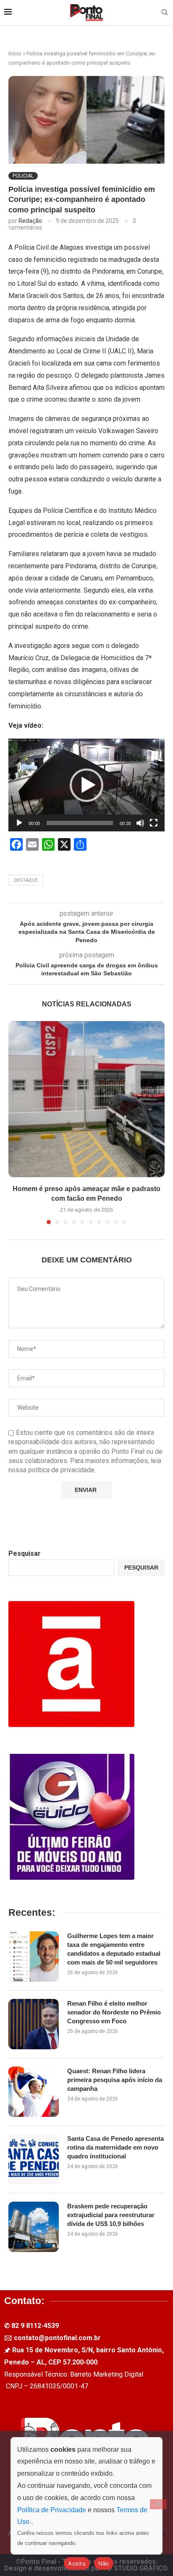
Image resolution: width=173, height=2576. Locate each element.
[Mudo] (140, 823)
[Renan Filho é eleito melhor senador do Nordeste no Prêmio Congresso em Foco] (34, 2024)
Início (15, 54)
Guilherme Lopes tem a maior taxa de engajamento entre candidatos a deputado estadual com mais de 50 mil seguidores (114, 1949)
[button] (86, 785)
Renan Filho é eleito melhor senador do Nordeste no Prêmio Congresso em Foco (114, 2012)
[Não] (158, 2504)
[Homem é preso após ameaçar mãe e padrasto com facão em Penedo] (86, 1099)
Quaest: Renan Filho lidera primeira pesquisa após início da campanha (115, 2080)
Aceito (77, 2563)
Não (104, 2563)
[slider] (80, 823)
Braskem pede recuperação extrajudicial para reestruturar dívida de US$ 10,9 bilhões (111, 2215)
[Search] (165, 13)
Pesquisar (25, 1553)
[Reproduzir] (19, 823)
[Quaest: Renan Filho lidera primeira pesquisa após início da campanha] (34, 2092)
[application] (86, 785)
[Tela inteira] (154, 823)
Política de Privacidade (52, 2510)
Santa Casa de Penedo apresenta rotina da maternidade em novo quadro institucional (115, 2147)
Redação (30, 221)
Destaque (26, 880)
